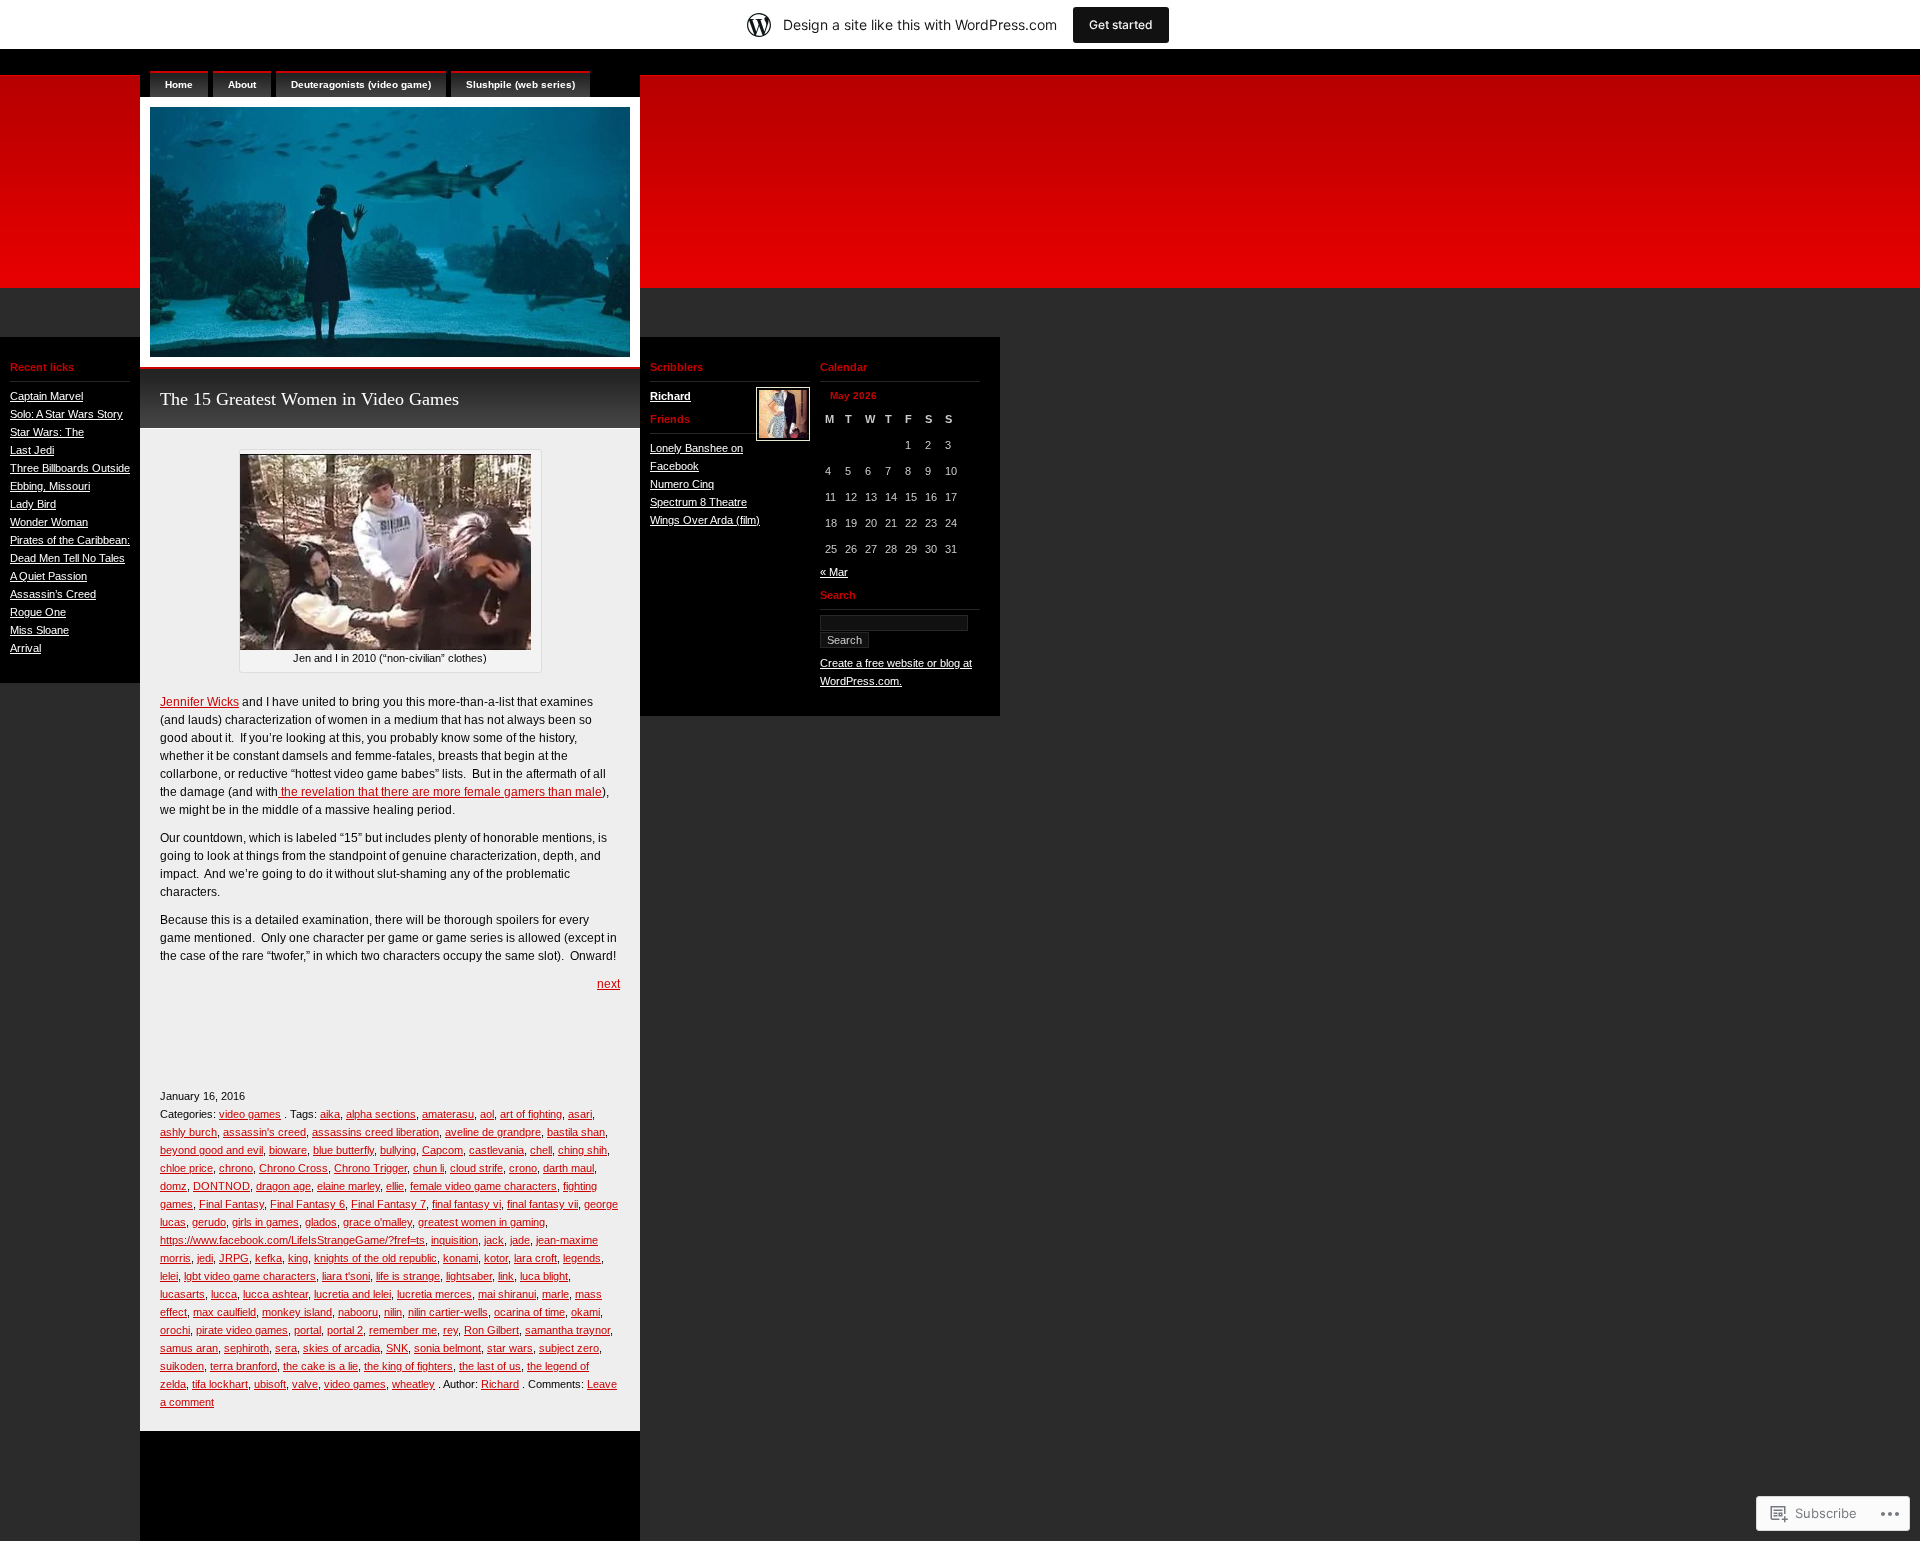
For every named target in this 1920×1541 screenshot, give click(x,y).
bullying (398, 1150)
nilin (393, 1312)
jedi (205, 1258)
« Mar (834, 572)
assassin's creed (264, 1132)
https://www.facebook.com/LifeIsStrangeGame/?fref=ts (292, 1240)
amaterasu (448, 1114)
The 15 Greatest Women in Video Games (309, 399)
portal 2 (345, 1330)
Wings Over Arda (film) (705, 520)
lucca (224, 1294)
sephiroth (246, 1348)
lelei (169, 1276)
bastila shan (576, 1132)
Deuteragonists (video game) (361, 84)
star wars (510, 1348)
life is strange (408, 1276)
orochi (175, 1330)
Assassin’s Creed (53, 594)
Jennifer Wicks (199, 702)
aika (330, 1114)
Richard (500, 1384)
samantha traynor (567, 1330)
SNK (397, 1348)
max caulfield (224, 1312)
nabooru (358, 1312)
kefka (268, 1258)
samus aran (189, 1348)
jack (494, 1240)
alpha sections (381, 1114)
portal (307, 1330)
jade (520, 1240)
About (242, 84)
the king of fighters (408, 1366)
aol (487, 1114)
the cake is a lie (320, 1366)
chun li (428, 1168)
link (506, 1276)
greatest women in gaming (481, 1222)
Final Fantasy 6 (307, 1204)
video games (250, 1114)
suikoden (182, 1366)
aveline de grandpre (493, 1132)
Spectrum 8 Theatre (698, 502)
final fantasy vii (542, 1204)
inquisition (454, 1240)
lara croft (535, 1258)
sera (286, 1348)
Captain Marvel (46, 396)
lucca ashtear (275, 1294)
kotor (496, 1258)
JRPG (234, 1258)
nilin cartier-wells (448, 1312)
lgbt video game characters (250, 1276)
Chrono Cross (293, 1168)
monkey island (297, 1312)
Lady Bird (33, 504)
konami (460, 1258)
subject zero (569, 1348)
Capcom (442, 1150)
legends (582, 1258)
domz (173, 1186)
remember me (403, 1330)
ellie (395, 1186)
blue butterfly (343, 1150)
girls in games (265, 1222)
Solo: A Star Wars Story (66, 414)
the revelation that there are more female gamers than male (440, 792)
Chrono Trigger (370, 1168)
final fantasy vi (466, 1204)
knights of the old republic (375, 1258)
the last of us (490, 1366)
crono (523, 1168)
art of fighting (531, 1114)
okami (585, 1312)
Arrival (25, 648)
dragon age (283, 1186)
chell (541, 1150)
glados (321, 1222)
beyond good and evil (211, 1150)
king (298, 1258)
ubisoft (270, 1384)
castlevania (496, 1150)
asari (580, 1114)
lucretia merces (434, 1294)
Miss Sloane (39, 630)
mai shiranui (507, 1294)
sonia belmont (447, 1348)
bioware (288, 1150)
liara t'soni (346, 1276)
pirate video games (242, 1330)
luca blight (544, 1276)
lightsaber (469, 1276)
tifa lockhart (220, 1384)
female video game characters (483, 1186)
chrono (236, 1168)
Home (179, 84)
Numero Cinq (682, 484)
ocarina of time (529, 1312)
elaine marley (348, 1186)
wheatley (413, 1384)
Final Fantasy (231, 1204)
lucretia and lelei (352, 1294)
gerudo (209, 1222)
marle (555, 1294)
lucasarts (182, 1294)
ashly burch (188, 1132)
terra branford (243, 1366)
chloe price (186, 1168)
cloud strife (476, 1168)
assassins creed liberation (375, 1132)
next (608, 984)
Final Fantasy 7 (388, 1204)
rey (450, 1330)
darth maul (568, 1168)
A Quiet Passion (48, 576)
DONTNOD (221, 1186)
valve (305, 1384)
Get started (1121, 24)
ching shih (582, 1150)
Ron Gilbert (491, 1330)
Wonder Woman (49, 522)
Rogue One (38, 612)
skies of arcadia (341, 1348)
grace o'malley (377, 1222)
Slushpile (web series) (520, 84)
